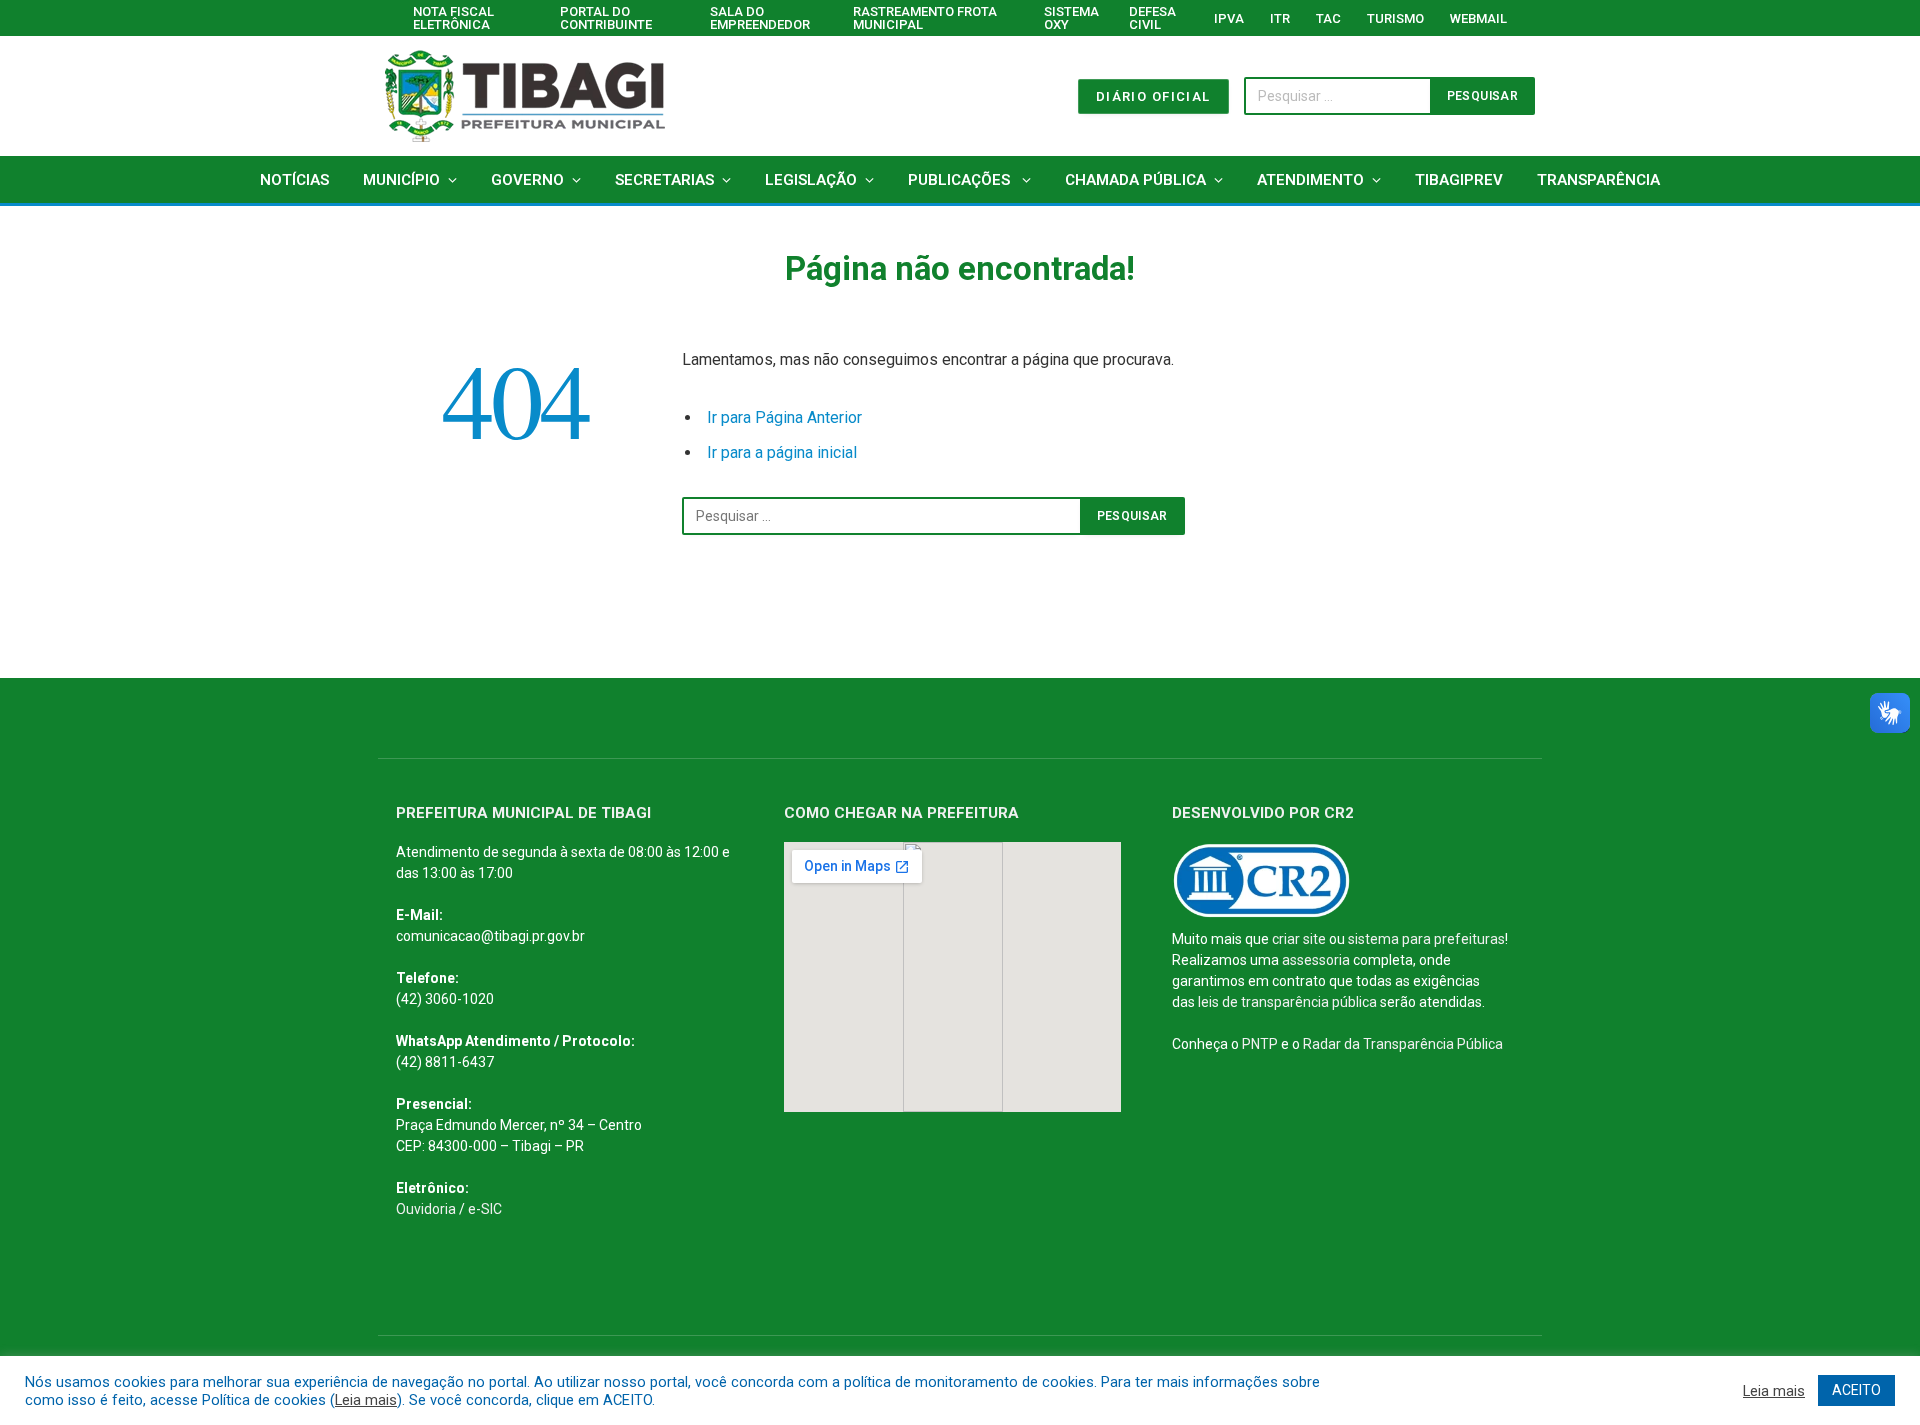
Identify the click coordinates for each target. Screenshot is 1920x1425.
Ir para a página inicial (782, 452)
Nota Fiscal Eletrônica (453, 18)
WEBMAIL (1478, 18)
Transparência (1598, 180)
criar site (1299, 939)
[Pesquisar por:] (882, 516)
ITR (1280, 18)
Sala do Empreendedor (760, 18)
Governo (527, 180)
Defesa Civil (1152, 18)
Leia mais (366, 1400)
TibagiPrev (1459, 180)
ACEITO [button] (1856, 1390)
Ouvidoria (426, 1209)
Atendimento (1310, 180)
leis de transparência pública (1287, 1002)
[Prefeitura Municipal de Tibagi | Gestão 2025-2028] (525, 96)
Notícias (294, 180)
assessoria (1316, 960)
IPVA (1229, 18)
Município (401, 180)
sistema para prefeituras (1426, 939)
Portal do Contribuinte (606, 18)
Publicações (961, 180)
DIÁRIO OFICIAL (1153, 96)
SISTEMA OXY (1071, 18)
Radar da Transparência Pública (1403, 1044)
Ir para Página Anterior (784, 417)
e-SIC (485, 1209)
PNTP (1260, 1044)
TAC (1328, 18)
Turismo (1395, 18)
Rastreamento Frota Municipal (925, 18)
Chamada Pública (1135, 180)
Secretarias (664, 180)
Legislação (811, 180)
